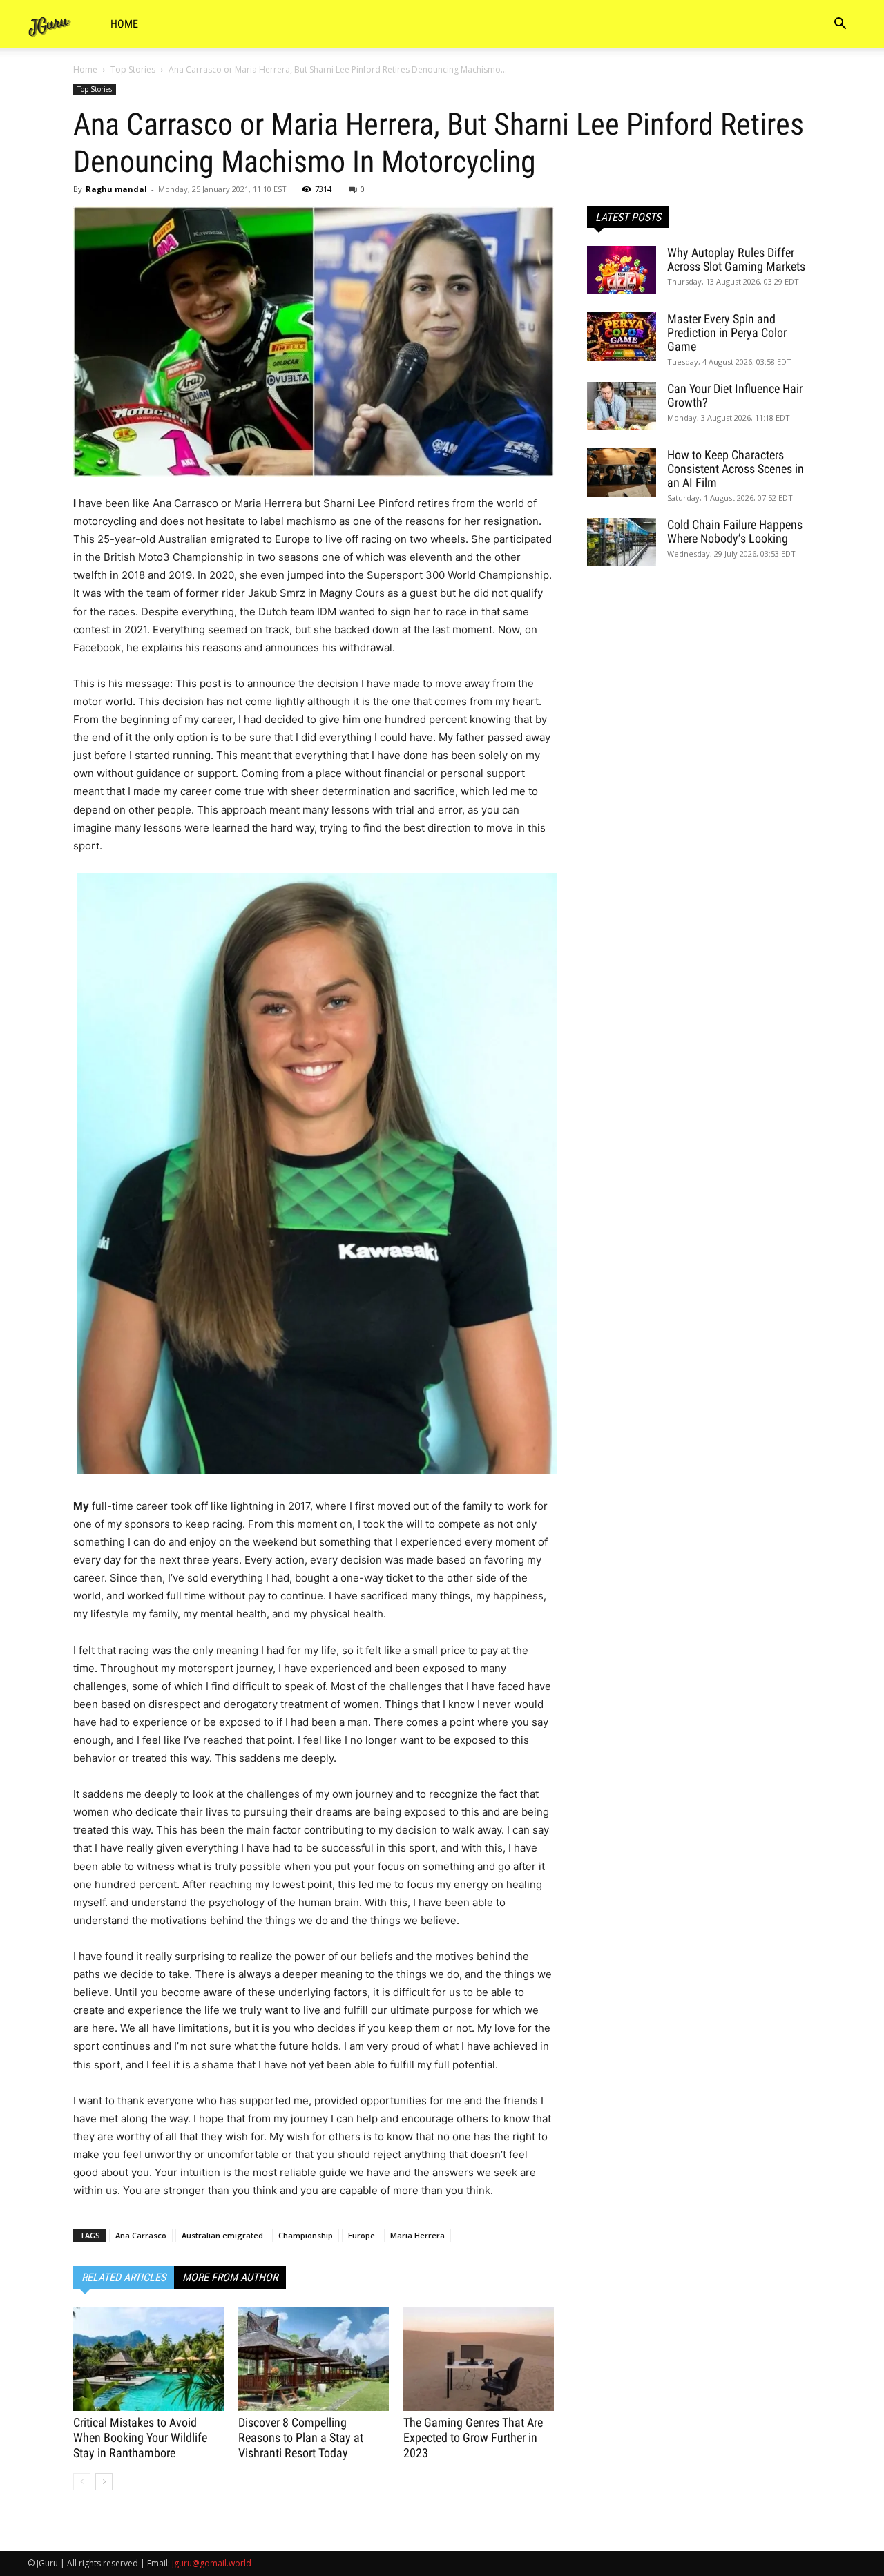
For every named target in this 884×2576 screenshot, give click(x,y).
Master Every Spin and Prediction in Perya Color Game (727, 333)
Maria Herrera (417, 2235)
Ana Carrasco (141, 2235)
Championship (306, 2235)
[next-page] (104, 2482)
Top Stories (133, 69)
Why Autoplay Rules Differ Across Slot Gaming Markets (736, 259)
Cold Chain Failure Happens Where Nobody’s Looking (735, 531)
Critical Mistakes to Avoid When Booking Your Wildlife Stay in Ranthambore (140, 2438)
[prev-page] (82, 2482)
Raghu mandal (116, 189)
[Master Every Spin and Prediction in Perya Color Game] (622, 336)
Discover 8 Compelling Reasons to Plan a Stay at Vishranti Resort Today (301, 2438)
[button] (840, 25)
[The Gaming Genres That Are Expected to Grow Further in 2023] (479, 2359)
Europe (362, 2235)
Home (124, 24)
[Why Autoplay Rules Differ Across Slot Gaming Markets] (622, 270)
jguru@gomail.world (212, 2563)
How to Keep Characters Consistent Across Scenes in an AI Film (736, 469)
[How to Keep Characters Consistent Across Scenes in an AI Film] (622, 472)
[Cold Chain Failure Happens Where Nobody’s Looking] (622, 542)
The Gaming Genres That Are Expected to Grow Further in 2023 (473, 2438)
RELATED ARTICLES (124, 2277)
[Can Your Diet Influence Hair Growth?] (622, 406)
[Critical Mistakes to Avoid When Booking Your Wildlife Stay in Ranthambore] (148, 2359)
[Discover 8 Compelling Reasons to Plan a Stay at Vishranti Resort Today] (314, 2359)
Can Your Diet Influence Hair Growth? (735, 395)
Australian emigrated (222, 2235)
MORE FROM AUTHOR (230, 2277)
